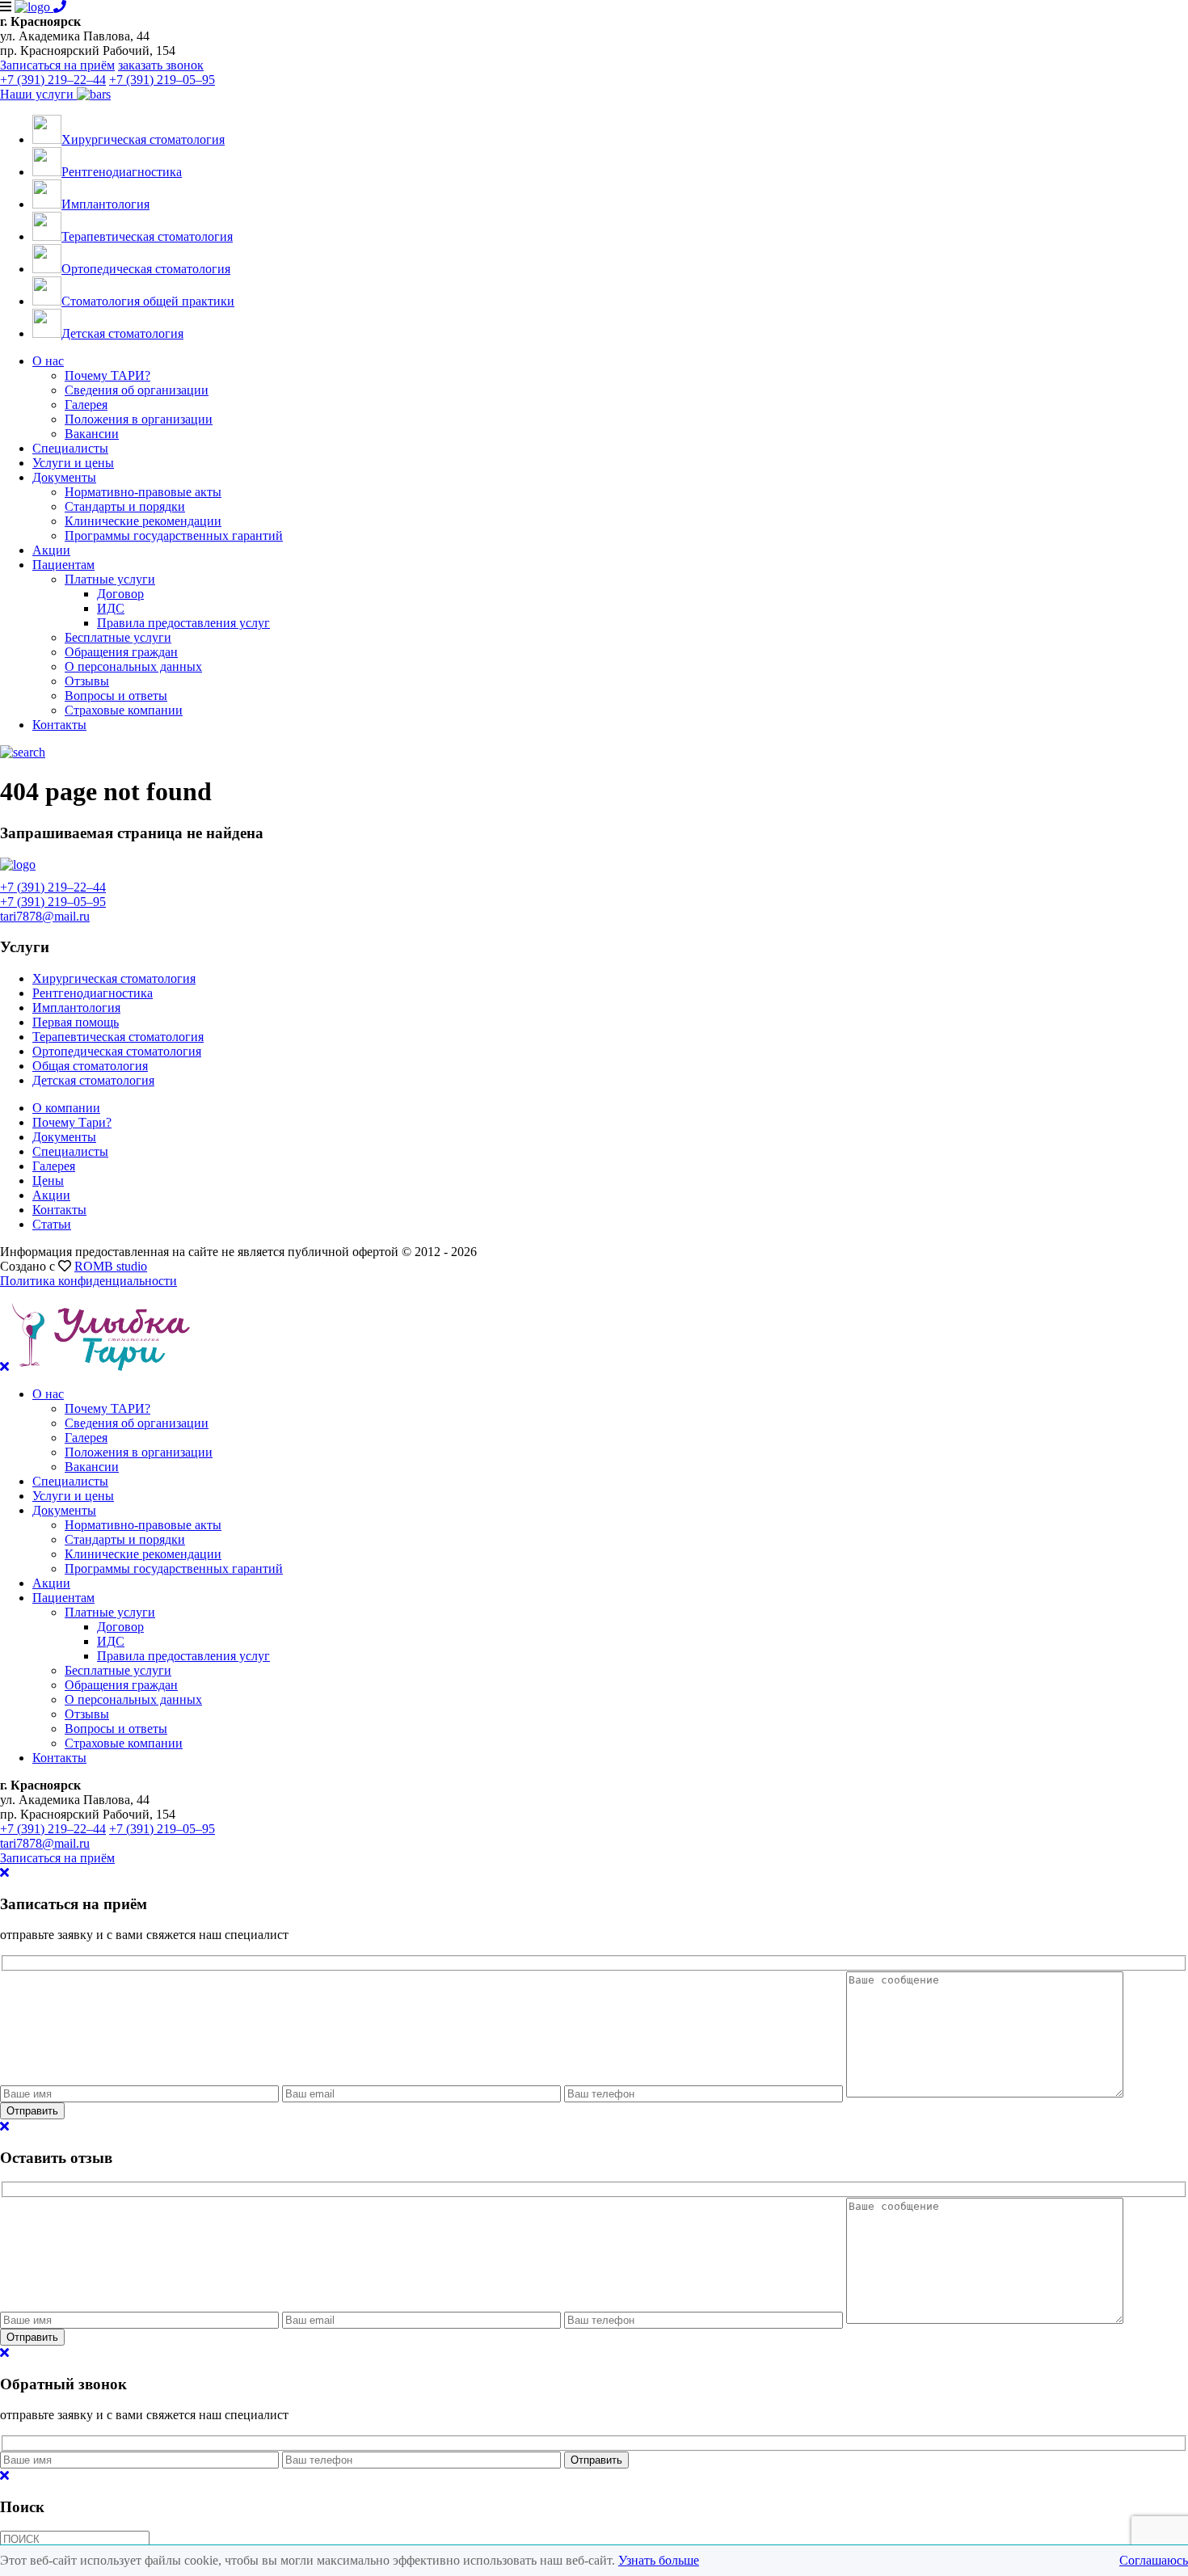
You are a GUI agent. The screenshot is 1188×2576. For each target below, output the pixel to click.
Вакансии (92, 434)
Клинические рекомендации (143, 521)
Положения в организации (139, 419)
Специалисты (70, 448)
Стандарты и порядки (125, 506)
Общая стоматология (90, 1066)
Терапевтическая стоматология (118, 1037)
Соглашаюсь (1154, 2560)
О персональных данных (133, 666)
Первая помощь (76, 1022)
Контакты (59, 725)
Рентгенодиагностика (93, 993)
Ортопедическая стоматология (117, 1051)
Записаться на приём (57, 65)
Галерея (86, 405)
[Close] (4, 1872)
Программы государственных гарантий (174, 535)
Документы (64, 477)
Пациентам (63, 565)
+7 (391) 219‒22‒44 (53, 80)
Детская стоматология (93, 1080)
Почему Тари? (72, 1122)
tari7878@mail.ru (45, 916)
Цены (48, 1180)
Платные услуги (110, 579)
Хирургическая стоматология (114, 978)
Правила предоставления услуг (183, 623)
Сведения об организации (137, 390)
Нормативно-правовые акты (143, 492)
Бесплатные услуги (118, 637)
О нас (48, 361)
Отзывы (87, 681)
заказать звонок (161, 65)
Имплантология (76, 1008)
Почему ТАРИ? (107, 375)
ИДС (111, 608)
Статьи (52, 1224)
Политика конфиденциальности (88, 1281)
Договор (120, 594)
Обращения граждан (121, 652)
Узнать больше (659, 2560)
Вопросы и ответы (116, 696)
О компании (66, 1108)
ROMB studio (111, 1266)
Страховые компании (124, 710)
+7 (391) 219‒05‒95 (162, 80)
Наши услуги (38, 94)
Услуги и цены (73, 463)
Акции (51, 550)
